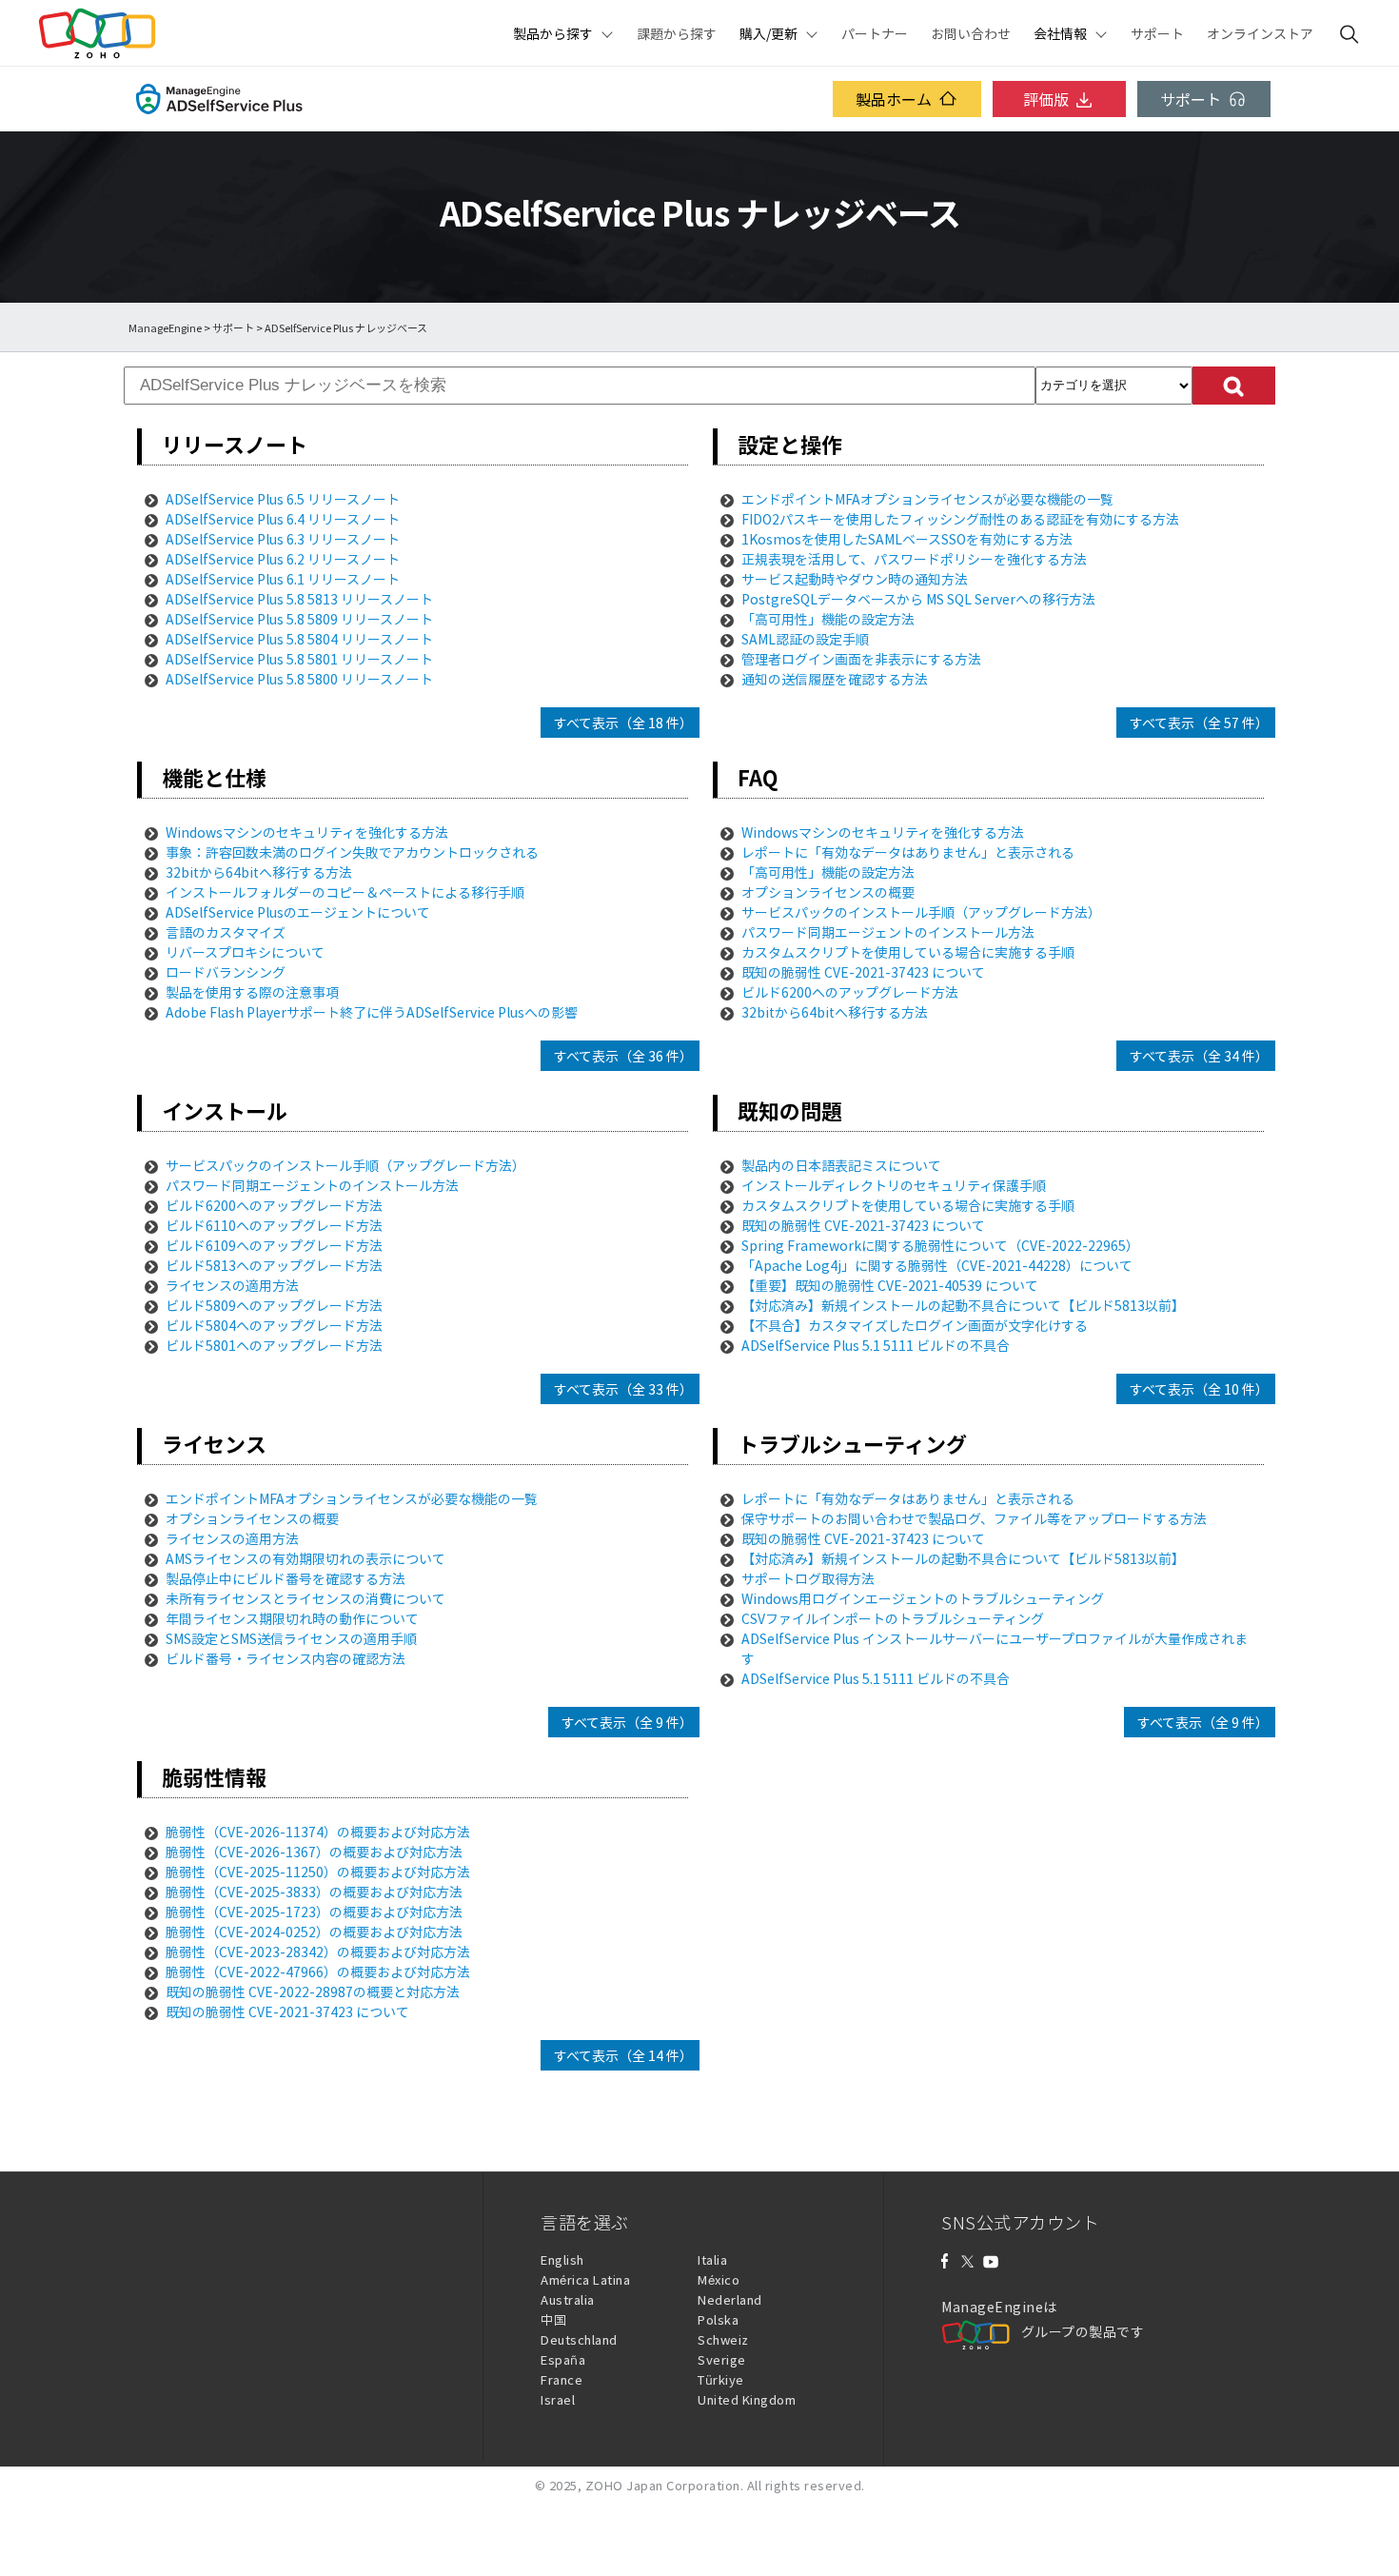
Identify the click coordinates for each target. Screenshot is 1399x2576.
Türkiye (721, 2379)
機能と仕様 (214, 777)
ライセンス (214, 1444)
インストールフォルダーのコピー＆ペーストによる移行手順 (345, 892)
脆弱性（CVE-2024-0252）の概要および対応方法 (314, 1932)
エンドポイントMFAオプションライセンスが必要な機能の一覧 (927, 499)
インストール (225, 1110)
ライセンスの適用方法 (232, 1285)
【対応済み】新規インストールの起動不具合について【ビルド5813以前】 (963, 1305)
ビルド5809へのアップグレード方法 (274, 1305)
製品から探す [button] (553, 33)
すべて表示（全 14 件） (623, 2055)
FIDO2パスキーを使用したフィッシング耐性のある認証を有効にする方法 (960, 519)
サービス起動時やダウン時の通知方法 (855, 579)
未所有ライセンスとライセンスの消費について (305, 1598)
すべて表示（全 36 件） (623, 1056)
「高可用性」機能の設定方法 (828, 619)
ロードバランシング (226, 972)
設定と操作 (790, 444)
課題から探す (677, 33)
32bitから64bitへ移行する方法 (259, 872)
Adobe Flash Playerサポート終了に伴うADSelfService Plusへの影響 (372, 1012)
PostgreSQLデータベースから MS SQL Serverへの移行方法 (918, 599)
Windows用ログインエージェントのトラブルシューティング (923, 1598)
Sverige (722, 2359)
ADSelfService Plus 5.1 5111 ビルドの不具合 (876, 1345)
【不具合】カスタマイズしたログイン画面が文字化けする (915, 1325)
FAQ (758, 777)
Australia (568, 2299)
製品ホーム (894, 99)
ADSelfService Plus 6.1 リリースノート (283, 579)
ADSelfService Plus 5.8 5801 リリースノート (299, 659)
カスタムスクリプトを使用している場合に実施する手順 (908, 952)
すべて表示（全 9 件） (627, 1722)
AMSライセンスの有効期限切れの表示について (305, 1558)
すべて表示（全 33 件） (623, 1389)
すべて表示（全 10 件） (1199, 1389)
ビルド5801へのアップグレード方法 (274, 1345)
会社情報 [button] (1060, 33)
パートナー (875, 33)
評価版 (1046, 99)
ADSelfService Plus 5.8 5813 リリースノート (299, 599)
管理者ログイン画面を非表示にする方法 (861, 659)
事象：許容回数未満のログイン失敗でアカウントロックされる (352, 852)
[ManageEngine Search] (1350, 33)
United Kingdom (747, 2399)
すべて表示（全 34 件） (1199, 1056)
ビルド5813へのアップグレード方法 (274, 1265)
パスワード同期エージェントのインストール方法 (888, 932)
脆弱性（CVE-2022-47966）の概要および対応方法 (318, 1972)
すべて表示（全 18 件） (623, 723)
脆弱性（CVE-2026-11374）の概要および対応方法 (318, 1832)
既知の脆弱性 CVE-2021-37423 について (863, 972)
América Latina (585, 2279)
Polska (718, 2319)
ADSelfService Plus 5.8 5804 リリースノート (299, 639)
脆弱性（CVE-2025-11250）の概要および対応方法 (318, 1872)
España (563, 2359)
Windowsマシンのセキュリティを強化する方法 (307, 832)
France (562, 2379)
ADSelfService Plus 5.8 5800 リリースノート (299, 679)
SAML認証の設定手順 (805, 639)
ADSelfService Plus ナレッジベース (346, 328)
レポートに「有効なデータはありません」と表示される (908, 852)
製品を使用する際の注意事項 (252, 992)
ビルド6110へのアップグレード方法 (274, 1225)
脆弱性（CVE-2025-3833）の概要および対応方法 (314, 1892)
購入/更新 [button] (768, 33)
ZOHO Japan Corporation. (665, 2485)
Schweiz (723, 2339)
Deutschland (579, 2339)
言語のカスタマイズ (226, 932)
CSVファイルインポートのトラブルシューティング (893, 1618)
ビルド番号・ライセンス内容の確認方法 (286, 1658)
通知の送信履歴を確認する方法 (835, 679)
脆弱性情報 (214, 1777)
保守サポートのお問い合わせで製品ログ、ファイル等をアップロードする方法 (974, 1518)
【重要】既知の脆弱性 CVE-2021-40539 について (890, 1285)
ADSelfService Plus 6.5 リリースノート (283, 499)
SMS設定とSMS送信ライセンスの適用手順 (291, 1638)
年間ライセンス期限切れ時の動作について (292, 1618)
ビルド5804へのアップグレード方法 (274, 1325)
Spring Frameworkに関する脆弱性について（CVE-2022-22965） (940, 1245)
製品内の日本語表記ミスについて (841, 1165)
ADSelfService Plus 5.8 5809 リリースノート (299, 619)
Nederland (730, 2299)
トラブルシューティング (852, 1444)
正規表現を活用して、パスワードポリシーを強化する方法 (914, 559)
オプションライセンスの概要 (828, 892)
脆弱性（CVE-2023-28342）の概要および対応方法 (318, 1952)
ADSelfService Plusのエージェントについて (298, 912)
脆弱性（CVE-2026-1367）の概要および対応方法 (314, 1852)
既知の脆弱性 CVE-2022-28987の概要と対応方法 (313, 1991)
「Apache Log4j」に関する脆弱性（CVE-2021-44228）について (937, 1265)
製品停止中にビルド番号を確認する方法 (286, 1578)
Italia (712, 2259)
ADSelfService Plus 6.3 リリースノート (283, 539)
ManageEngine (165, 328)
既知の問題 (790, 1110)
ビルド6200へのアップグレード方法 (850, 992)
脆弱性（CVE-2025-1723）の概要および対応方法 (314, 1912)
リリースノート (235, 444)
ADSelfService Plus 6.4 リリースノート (283, 519)
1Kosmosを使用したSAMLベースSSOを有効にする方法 (907, 539)
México (719, 2279)
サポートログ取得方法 (808, 1578)
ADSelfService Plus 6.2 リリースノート (283, 559)
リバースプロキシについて (245, 952)
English (562, 2259)
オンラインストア (1260, 33)
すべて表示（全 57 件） (1199, 723)
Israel (558, 2399)
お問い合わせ (971, 33)
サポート (1157, 33)
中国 (553, 2319)
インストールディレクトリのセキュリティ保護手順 (894, 1185)
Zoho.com (97, 33)
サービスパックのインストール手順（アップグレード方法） (921, 912)
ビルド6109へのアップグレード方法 (274, 1245)
